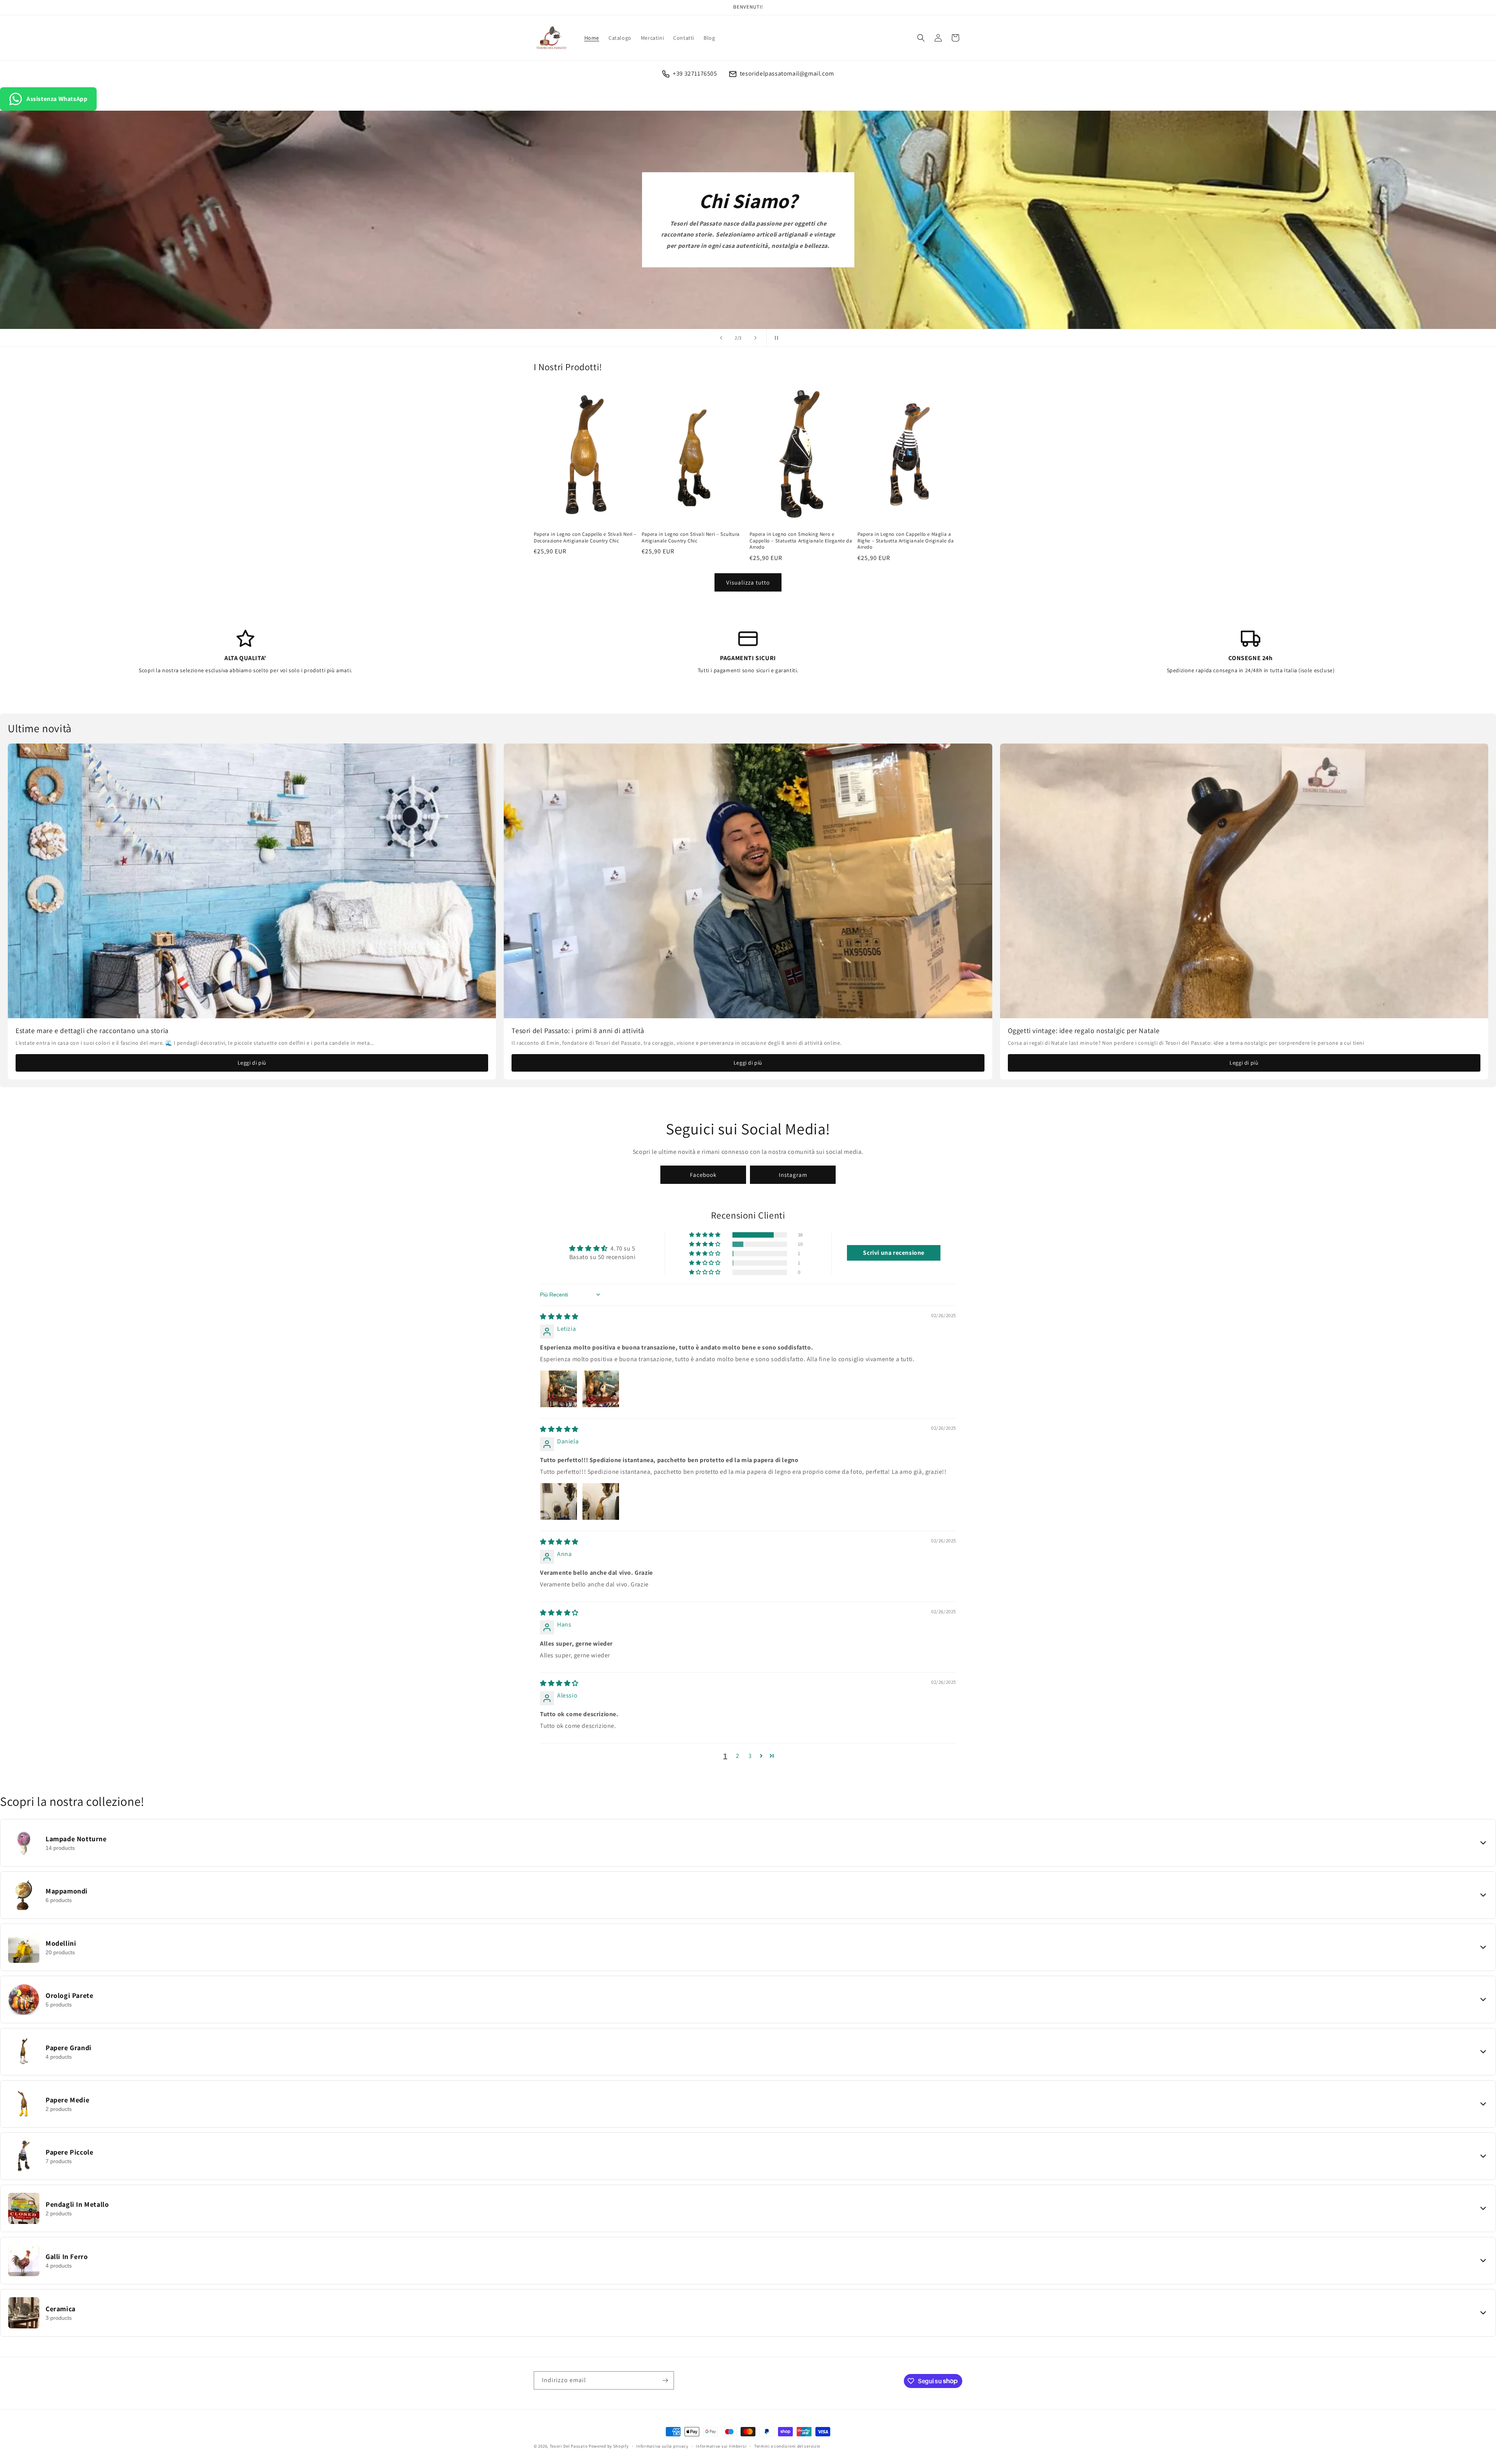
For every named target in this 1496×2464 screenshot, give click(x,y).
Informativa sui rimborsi (721, 2446)
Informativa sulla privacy (662, 2446)
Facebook (703, 1175)
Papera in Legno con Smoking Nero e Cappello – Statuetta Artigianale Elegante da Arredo (801, 541)
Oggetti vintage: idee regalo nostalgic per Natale (1084, 1031)
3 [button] (750, 1756)
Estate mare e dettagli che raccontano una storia (92, 1031)
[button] (921, 38)
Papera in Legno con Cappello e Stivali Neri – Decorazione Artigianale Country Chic (585, 538)
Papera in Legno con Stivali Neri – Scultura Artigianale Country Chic (691, 538)
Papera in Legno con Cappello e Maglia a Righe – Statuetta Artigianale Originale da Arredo (906, 541)
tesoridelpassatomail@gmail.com (787, 73)
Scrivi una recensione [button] (894, 1253)
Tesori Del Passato (569, 2446)
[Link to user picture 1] (559, 1389)
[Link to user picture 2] (601, 1389)
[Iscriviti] (665, 2380)
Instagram (793, 1175)
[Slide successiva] (755, 338)
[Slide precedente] (721, 338)
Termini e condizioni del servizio (787, 2446)
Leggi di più (252, 1063)
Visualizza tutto (748, 582)
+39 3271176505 (695, 73)
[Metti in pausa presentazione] (775, 338)
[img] (559, 1317)
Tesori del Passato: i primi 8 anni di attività (578, 1031)
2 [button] (738, 1756)
